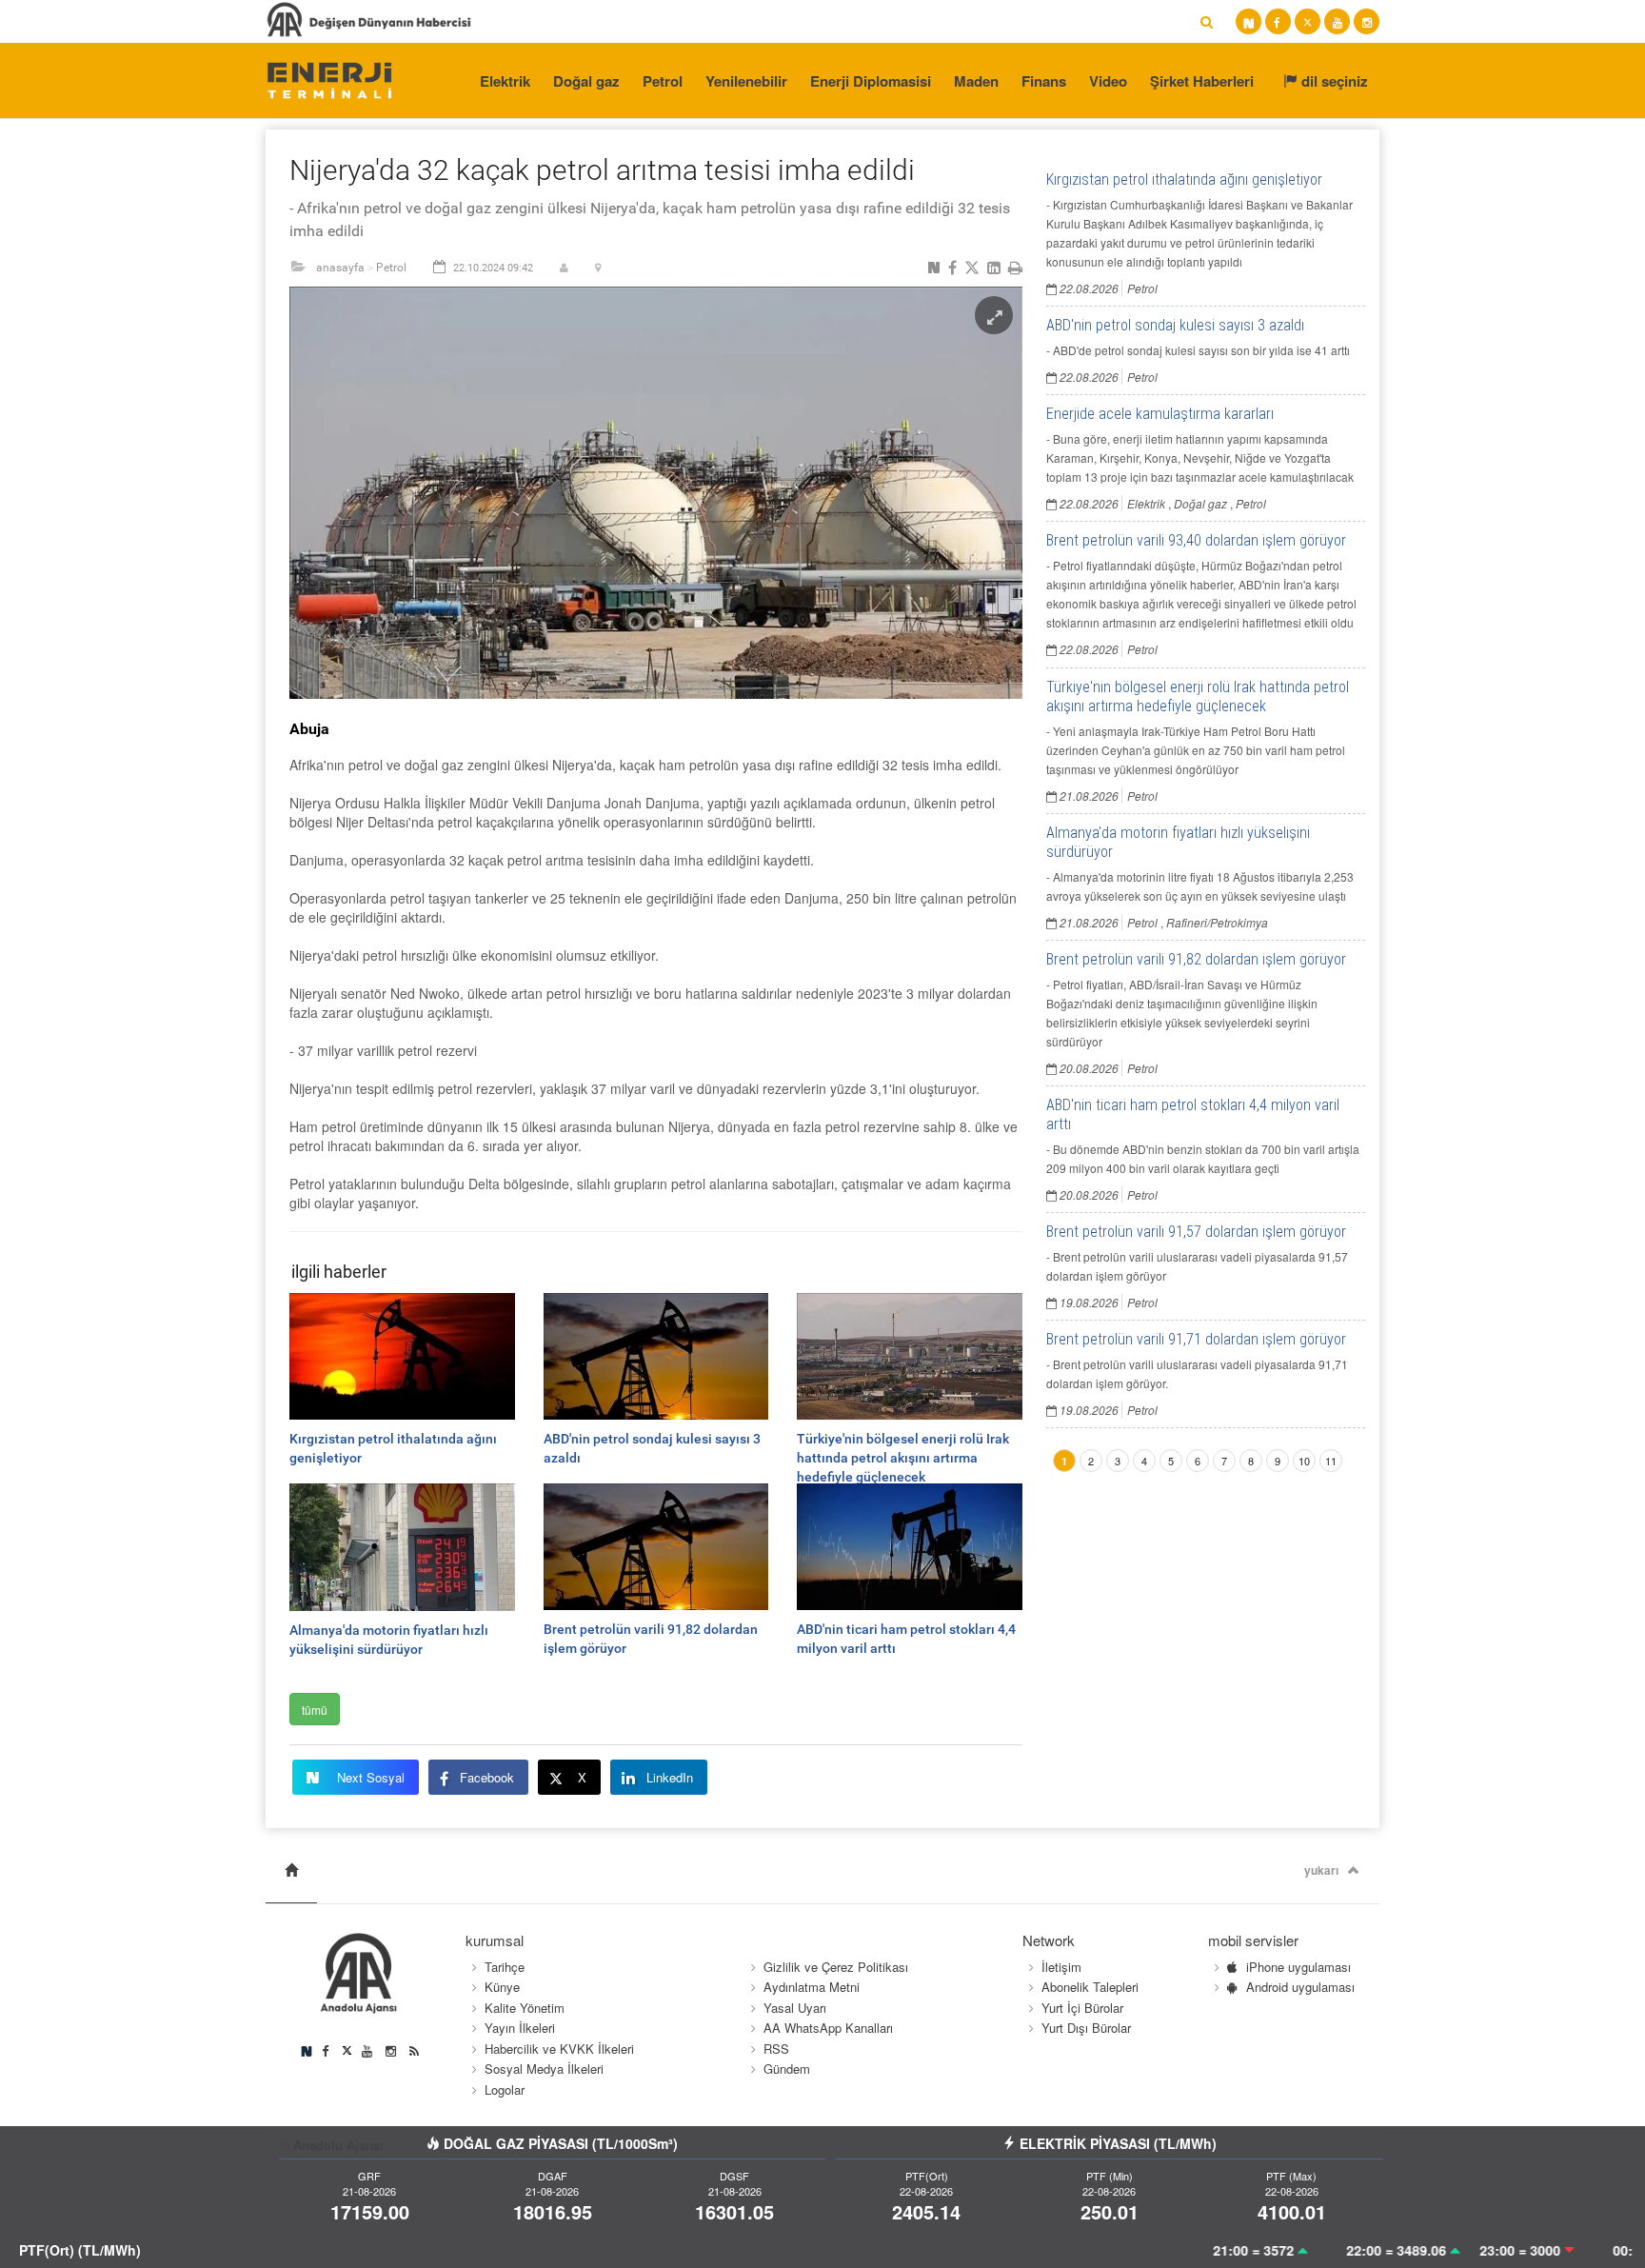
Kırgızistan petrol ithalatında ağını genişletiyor (1184, 179)
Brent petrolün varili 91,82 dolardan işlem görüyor (1196, 959)
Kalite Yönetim (525, 2008)
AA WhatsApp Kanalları (828, 2028)
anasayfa (340, 268)
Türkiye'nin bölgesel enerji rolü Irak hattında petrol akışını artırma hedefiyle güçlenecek (1198, 696)
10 (1304, 1461)
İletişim (1061, 1967)
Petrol (663, 81)
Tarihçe (505, 1967)
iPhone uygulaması (1298, 1967)
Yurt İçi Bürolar (1082, 2008)
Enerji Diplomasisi (871, 81)
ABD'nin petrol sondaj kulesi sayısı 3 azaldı (1175, 325)
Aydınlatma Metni (812, 1987)
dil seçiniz (1333, 81)
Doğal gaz (586, 81)
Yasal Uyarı (795, 2008)
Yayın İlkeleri (520, 2028)
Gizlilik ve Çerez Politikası (836, 1967)
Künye (502, 1987)
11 (1331, 1461)
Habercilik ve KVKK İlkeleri (559, 2049)
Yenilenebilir (746, 81)
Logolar (505, 2089)
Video (1108, 81)
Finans (1044, 81)
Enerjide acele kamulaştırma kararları (1160, 414)
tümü (315, 1710)
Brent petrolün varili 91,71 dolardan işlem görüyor (1196, 1339)
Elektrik (505, 81)
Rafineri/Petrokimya (1217, 922)
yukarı (1321, 1870)
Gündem (787, 2069)
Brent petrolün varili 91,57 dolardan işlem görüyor (1196, 1232)
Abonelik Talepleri (1090, 1987)
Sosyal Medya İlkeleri (544, 2069)
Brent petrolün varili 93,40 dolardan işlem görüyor (1196, 540)
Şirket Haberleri (1202, 81)
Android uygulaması (1300, 1987)
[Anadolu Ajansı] (329, 79)
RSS (776, 2049)
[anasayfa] (291, 1870)
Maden (976, 81)
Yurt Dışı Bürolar (1086, 2028)
